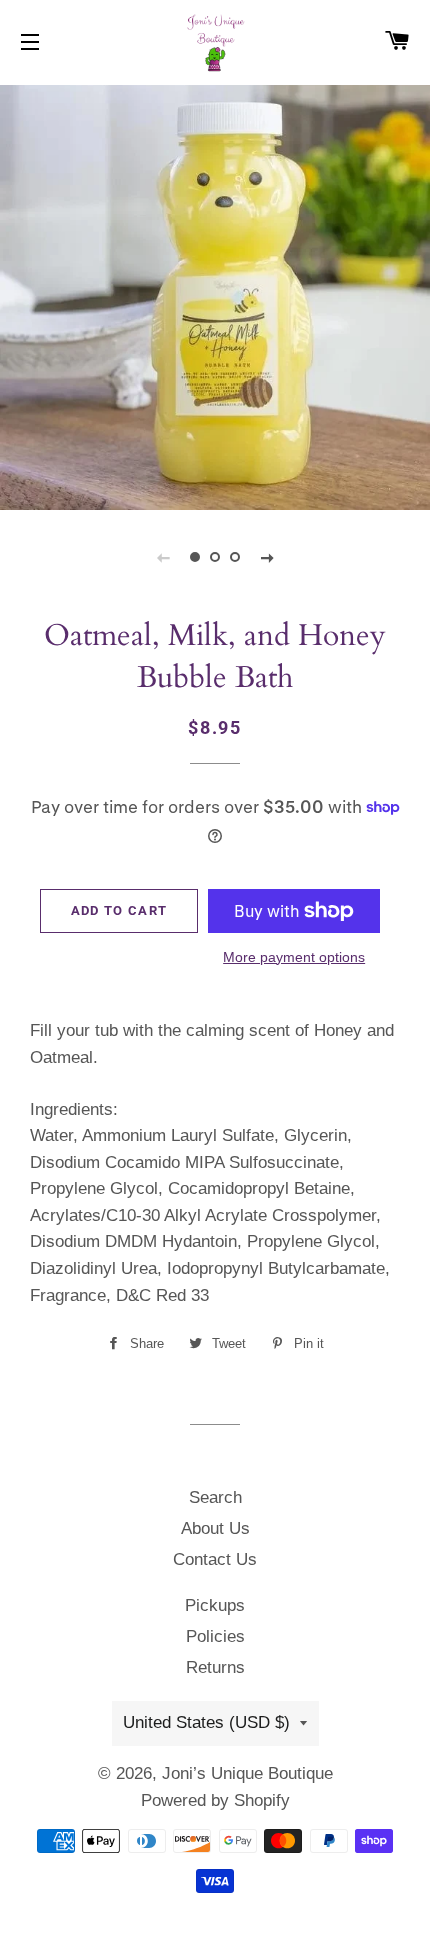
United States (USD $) (206, 1722)
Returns (215, 1667)
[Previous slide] (163, 557)
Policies (215, 1636)
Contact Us (215, 1559)
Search (215, 1497)
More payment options (294, 957)
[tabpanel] (215, 295)
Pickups (215, 1605)
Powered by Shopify (215, 1800)
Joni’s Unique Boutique (247, 1773)
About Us (215, 1528)
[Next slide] (267, 557)
